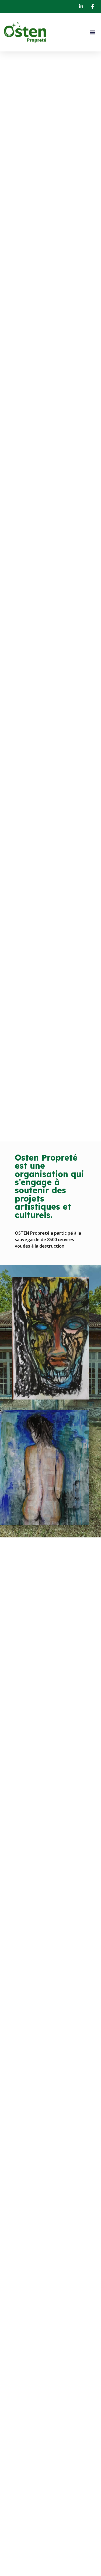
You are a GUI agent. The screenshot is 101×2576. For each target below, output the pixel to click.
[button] (93, 32)
